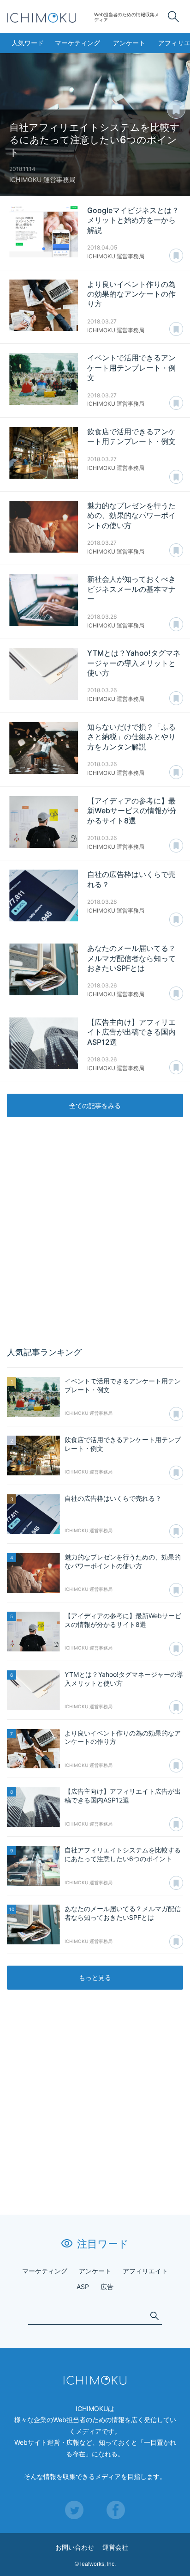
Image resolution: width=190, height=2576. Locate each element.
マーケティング (77, 43)
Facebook (116, 2510)
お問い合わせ (75, 2547)
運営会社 (115, 2547)
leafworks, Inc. (98, 2564)
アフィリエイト (145, 2271)
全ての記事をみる (95, 1105)
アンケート (129, 43)
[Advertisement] (95, 1238)
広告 (107, 2287)
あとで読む (185, 104)
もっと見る (95, 1977)
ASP (83, 2287)
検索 (173, 17)
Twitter (74, 2510)
